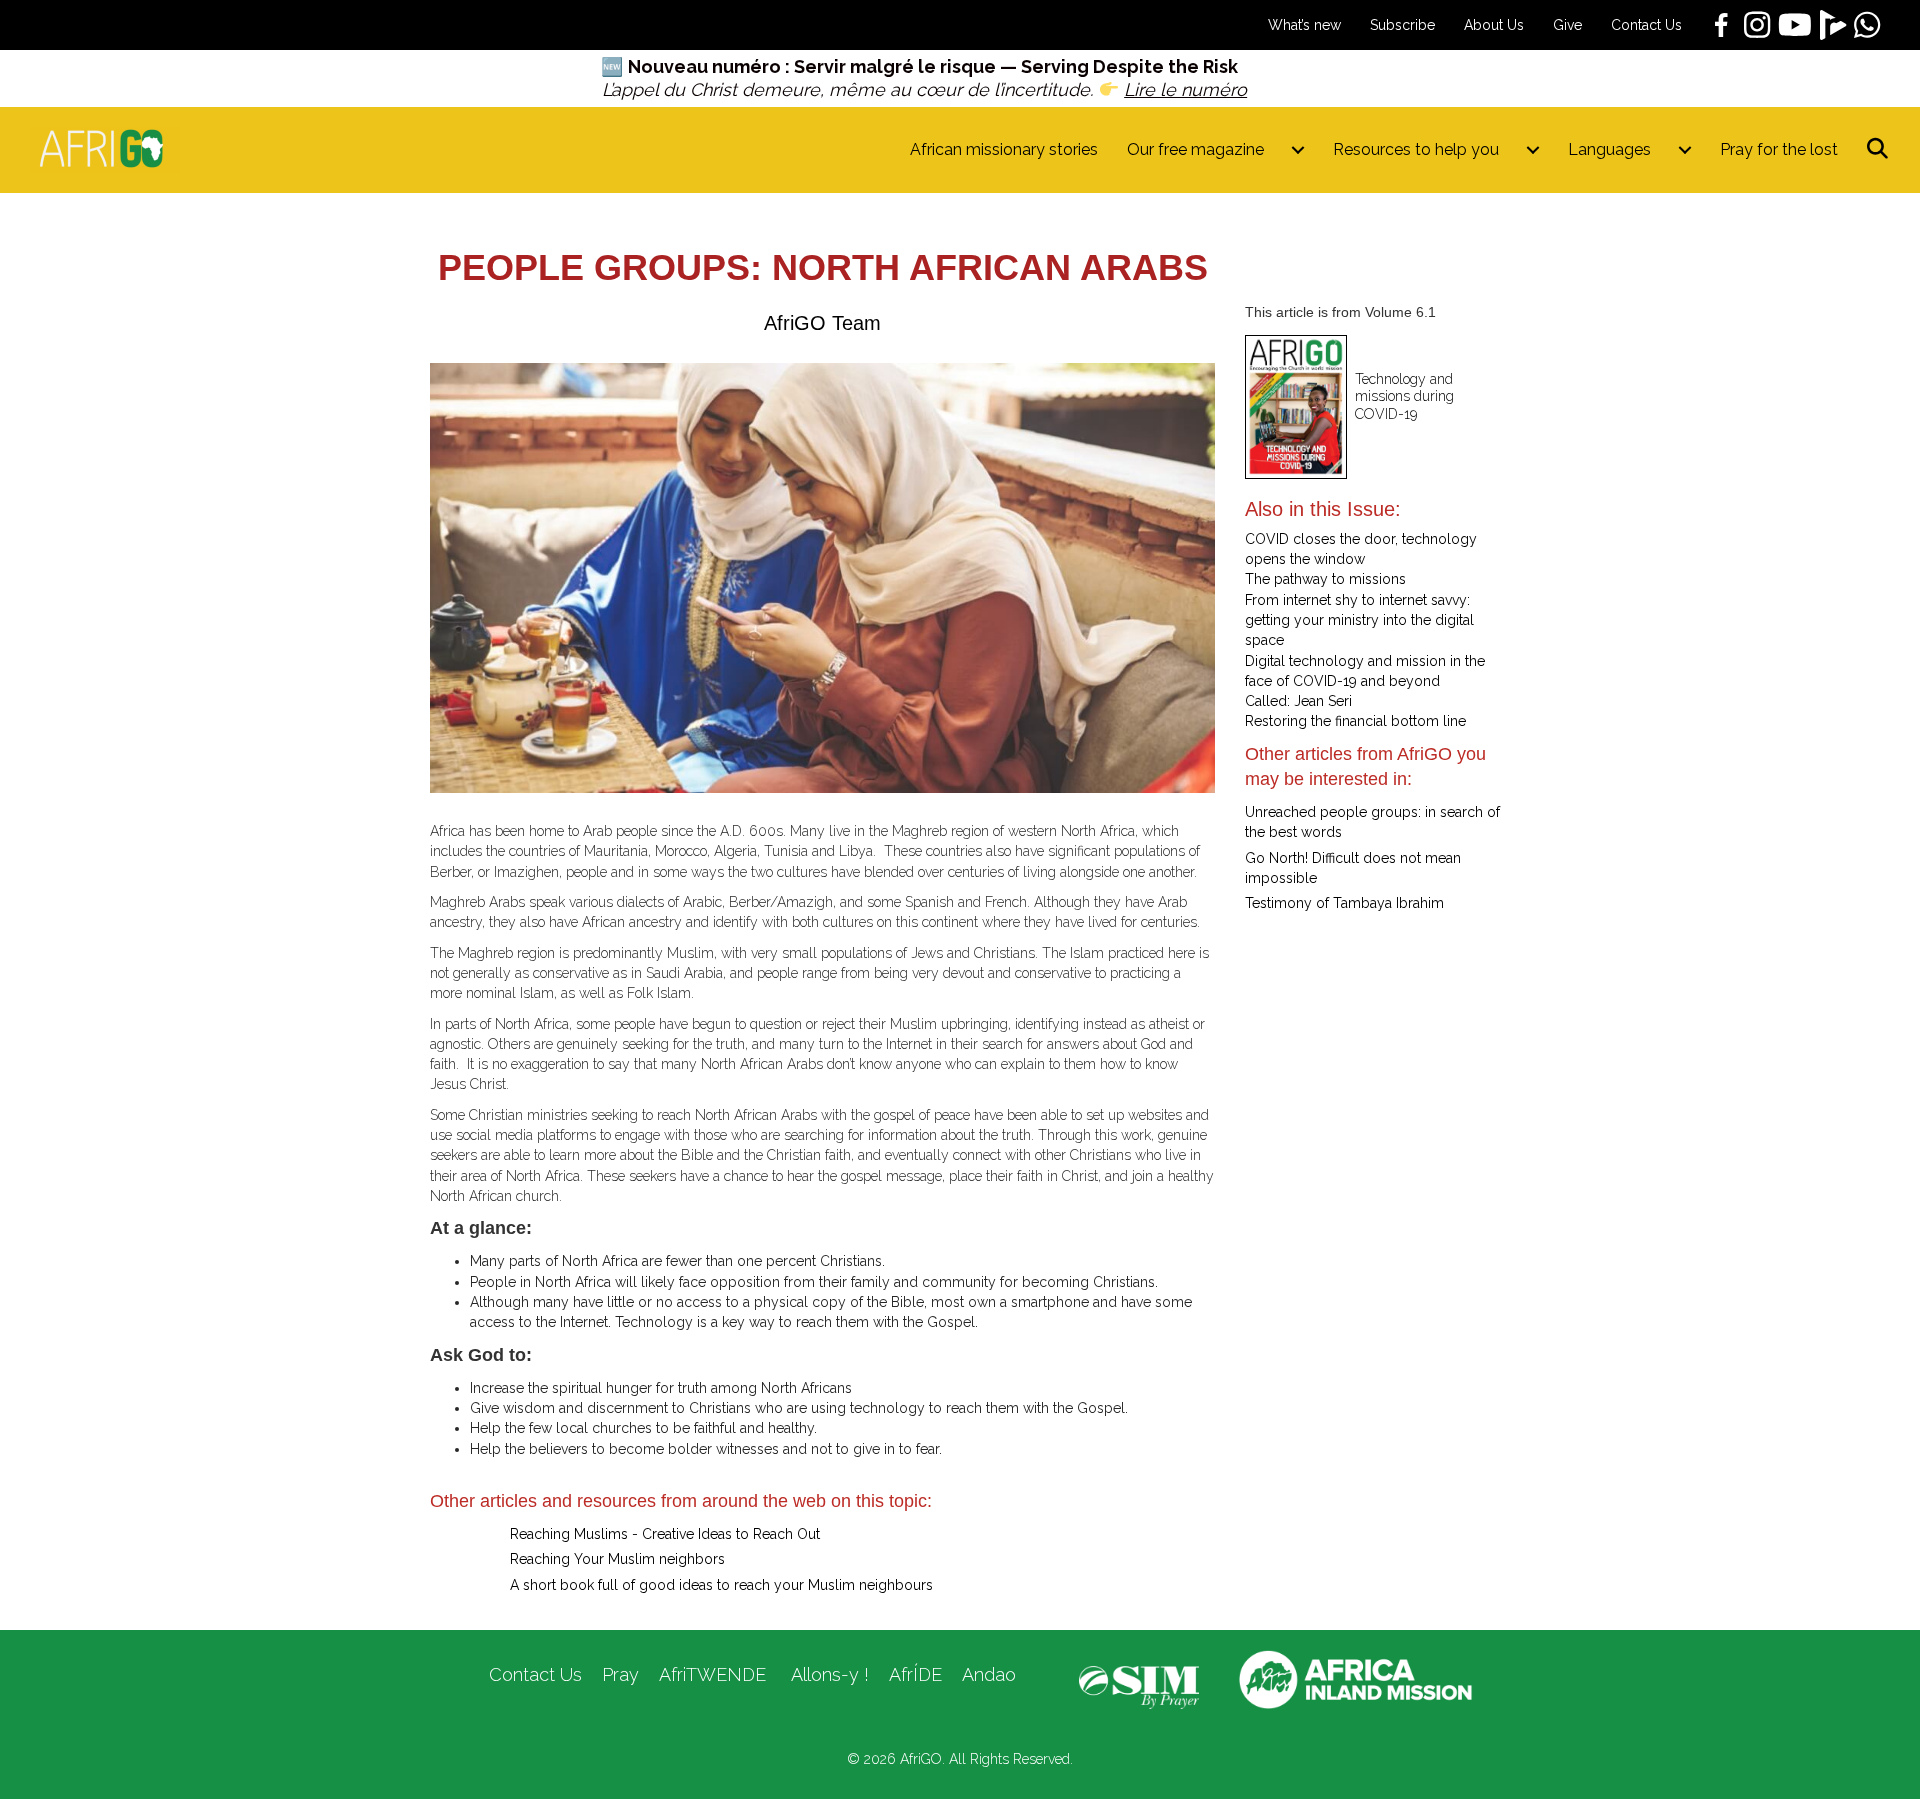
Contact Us (1646, 25)
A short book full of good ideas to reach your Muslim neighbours (721, 1585)
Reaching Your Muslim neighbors (617, 1559)
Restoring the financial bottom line (1355, 721)
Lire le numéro (1185, 89)
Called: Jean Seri (1298, 701)
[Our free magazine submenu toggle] (1298, 149)
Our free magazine (1195, 149)
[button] (1881, 149)
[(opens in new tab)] (1139, 1686)
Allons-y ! (827, 1674)
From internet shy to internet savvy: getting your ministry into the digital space (1359, 620)
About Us (1494, 25)
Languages (1609, 149)
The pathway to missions (1325, 579)
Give (1567, 25)
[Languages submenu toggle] (1685, 149)
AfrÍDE (915, 1674)
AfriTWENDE (712, 1674)
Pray (620, 1674)
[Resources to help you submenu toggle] (1533, 149)
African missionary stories (1004, 149)
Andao (989, 1674)
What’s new (1304, 25)
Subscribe (1402, 25)
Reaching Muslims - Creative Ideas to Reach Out (665, 1534)
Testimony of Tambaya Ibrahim (1344, 903)
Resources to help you (1416, 149)
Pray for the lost (1779, 149)
